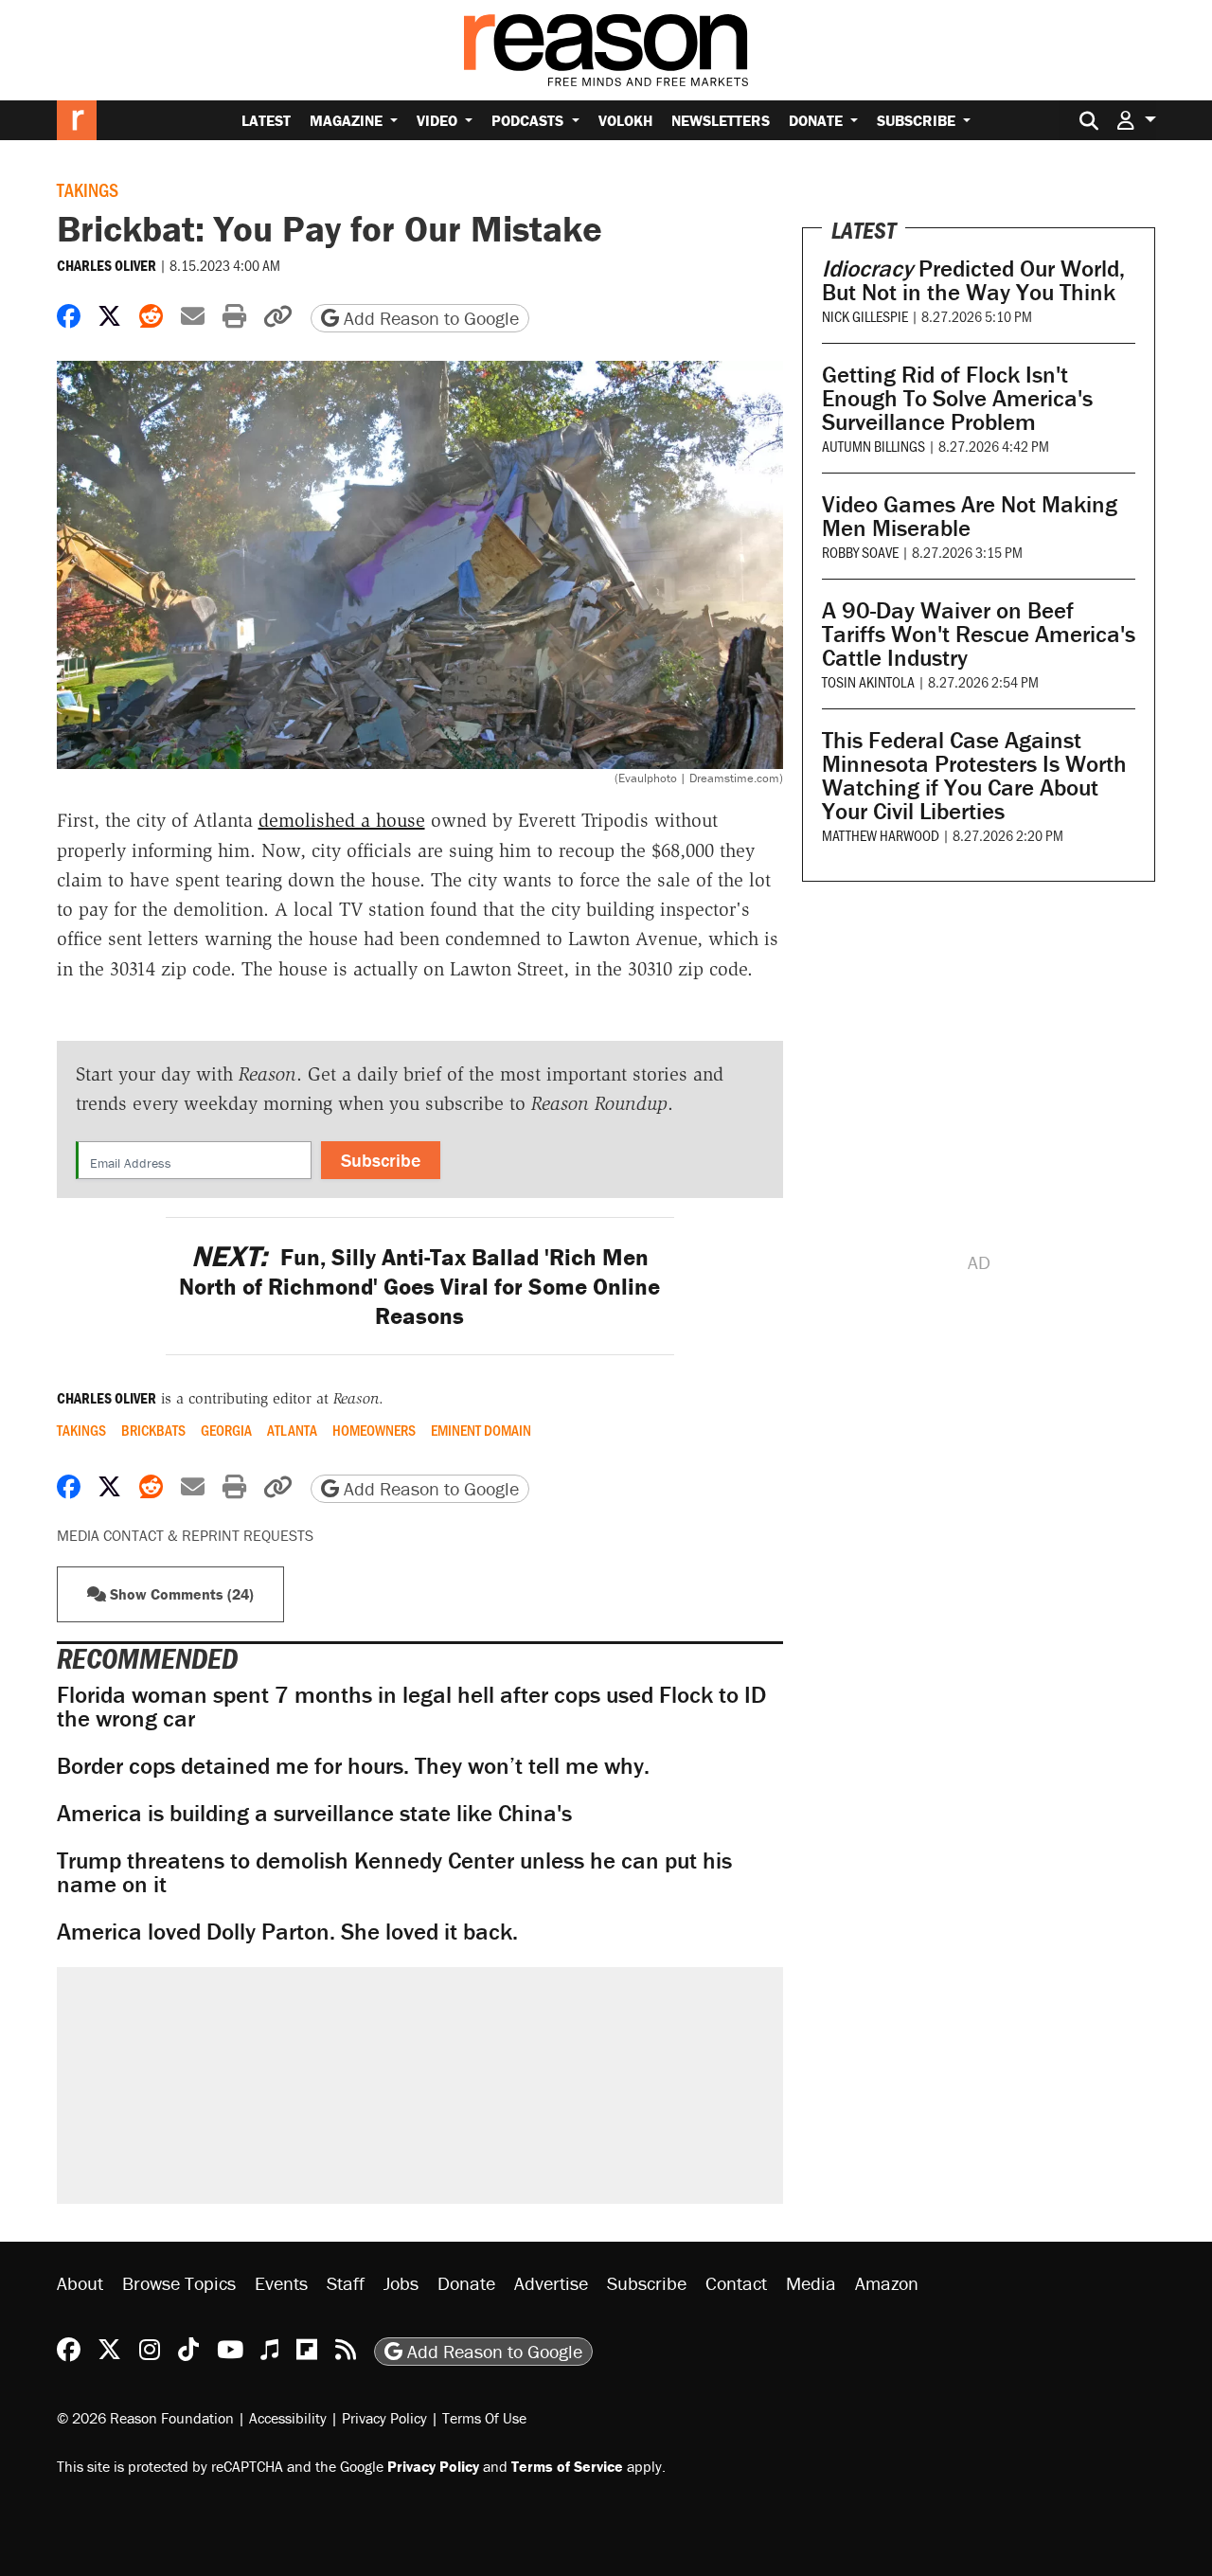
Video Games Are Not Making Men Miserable (970, 516)
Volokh (625, 120)
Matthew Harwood (881, 835)
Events (281, 2283)
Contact (736, 2283)
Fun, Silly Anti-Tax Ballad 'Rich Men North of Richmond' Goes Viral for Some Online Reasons (419, 1287)
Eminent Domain (481, 1430)
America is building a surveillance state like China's (314, 1813)
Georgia (226, 1430)
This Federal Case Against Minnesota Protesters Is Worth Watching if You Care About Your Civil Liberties (974, 776)
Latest (266, 120)
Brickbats (153, 1430)
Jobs (401, 2283)
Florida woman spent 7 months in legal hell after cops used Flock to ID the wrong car (411, 1707)
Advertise (551, 2283)
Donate (818, 120)
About (80, 2283)
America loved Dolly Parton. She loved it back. (287, 1932)
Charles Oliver (107, 265)
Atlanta (292, 1430)
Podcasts (529, 120)
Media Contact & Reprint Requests (185, 1535)
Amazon (887, 2283)
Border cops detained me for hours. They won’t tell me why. (353, 1766)
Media (811, 2283)
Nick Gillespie (865, 316)
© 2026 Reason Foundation (145, 2418)
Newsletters (721, 120)
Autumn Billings (873, 446)
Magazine (348, 120)
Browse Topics (179, 2283)
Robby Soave (860, 552)
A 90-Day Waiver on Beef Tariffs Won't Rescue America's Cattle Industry (979, 634)
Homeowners (374, 1430)
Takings (88, 189)
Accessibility (288, 2418)
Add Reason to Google (429, 318)
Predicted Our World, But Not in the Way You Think (973, 280)
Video (439, 120)
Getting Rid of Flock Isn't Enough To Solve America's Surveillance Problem (957, 398)
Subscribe (918, 120)
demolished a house (342, 820)
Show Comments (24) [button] (180, 1594)
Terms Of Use (484, 2418)
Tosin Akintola (868, 681)
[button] (1136, 120)
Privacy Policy (384, 2418)
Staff (346, 2283)
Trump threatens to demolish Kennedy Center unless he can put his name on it (394, 1872)
